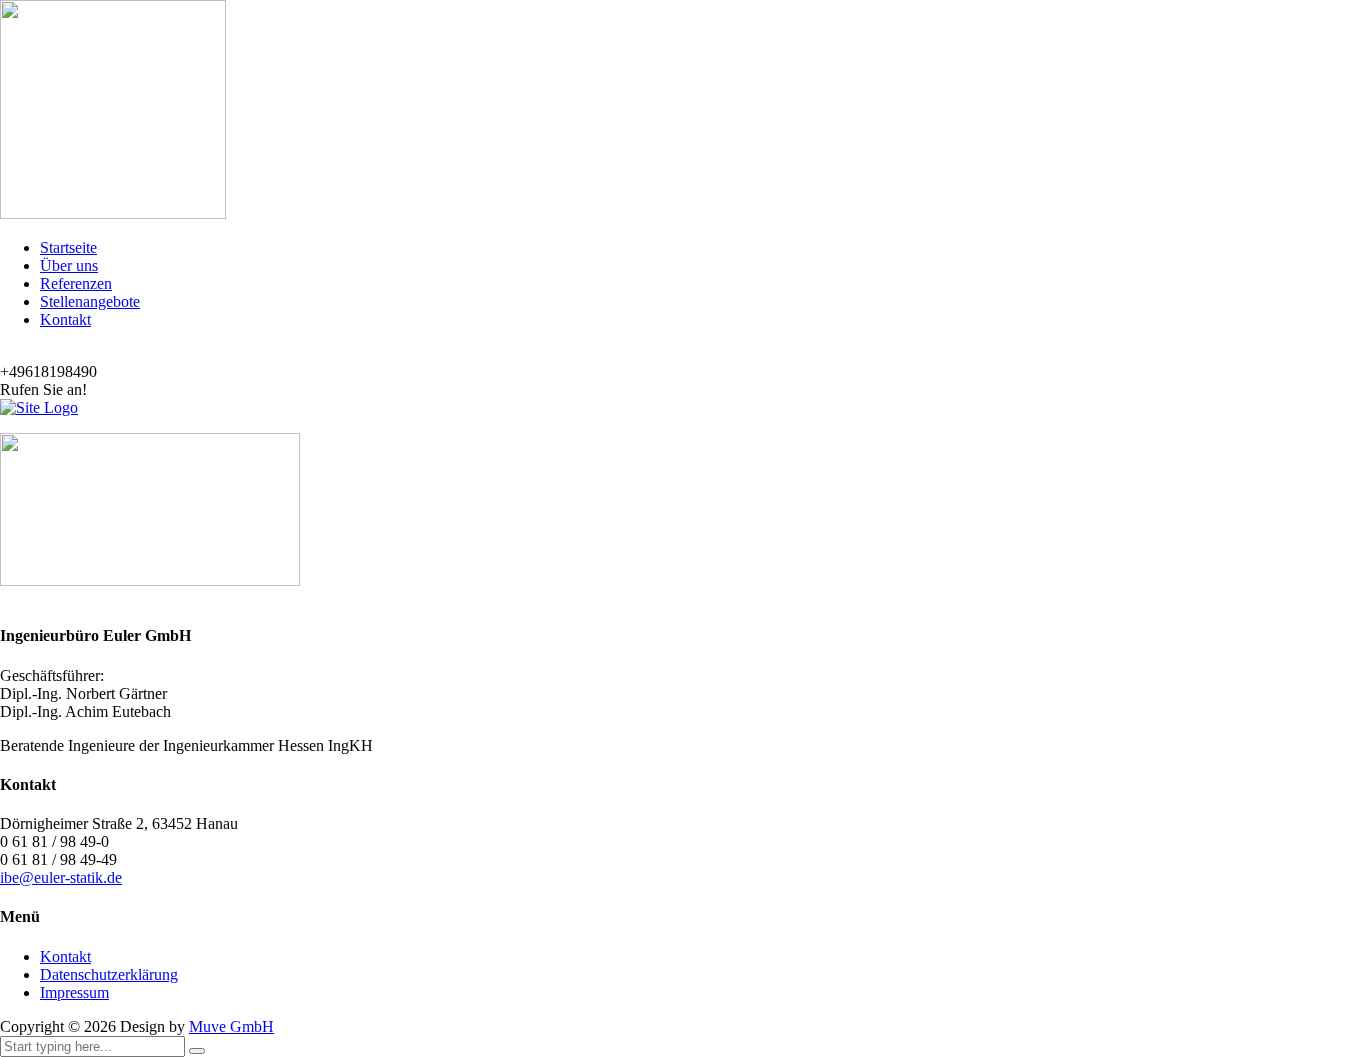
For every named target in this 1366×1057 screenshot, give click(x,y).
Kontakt (65, 319)
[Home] (39, 407)
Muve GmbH (231, 1026)
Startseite (68, 247)
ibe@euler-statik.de (61, 877)
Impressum (74, 992)
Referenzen (76, 283)
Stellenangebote (90, 301)
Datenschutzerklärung (109, 974)
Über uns (69, 265)
